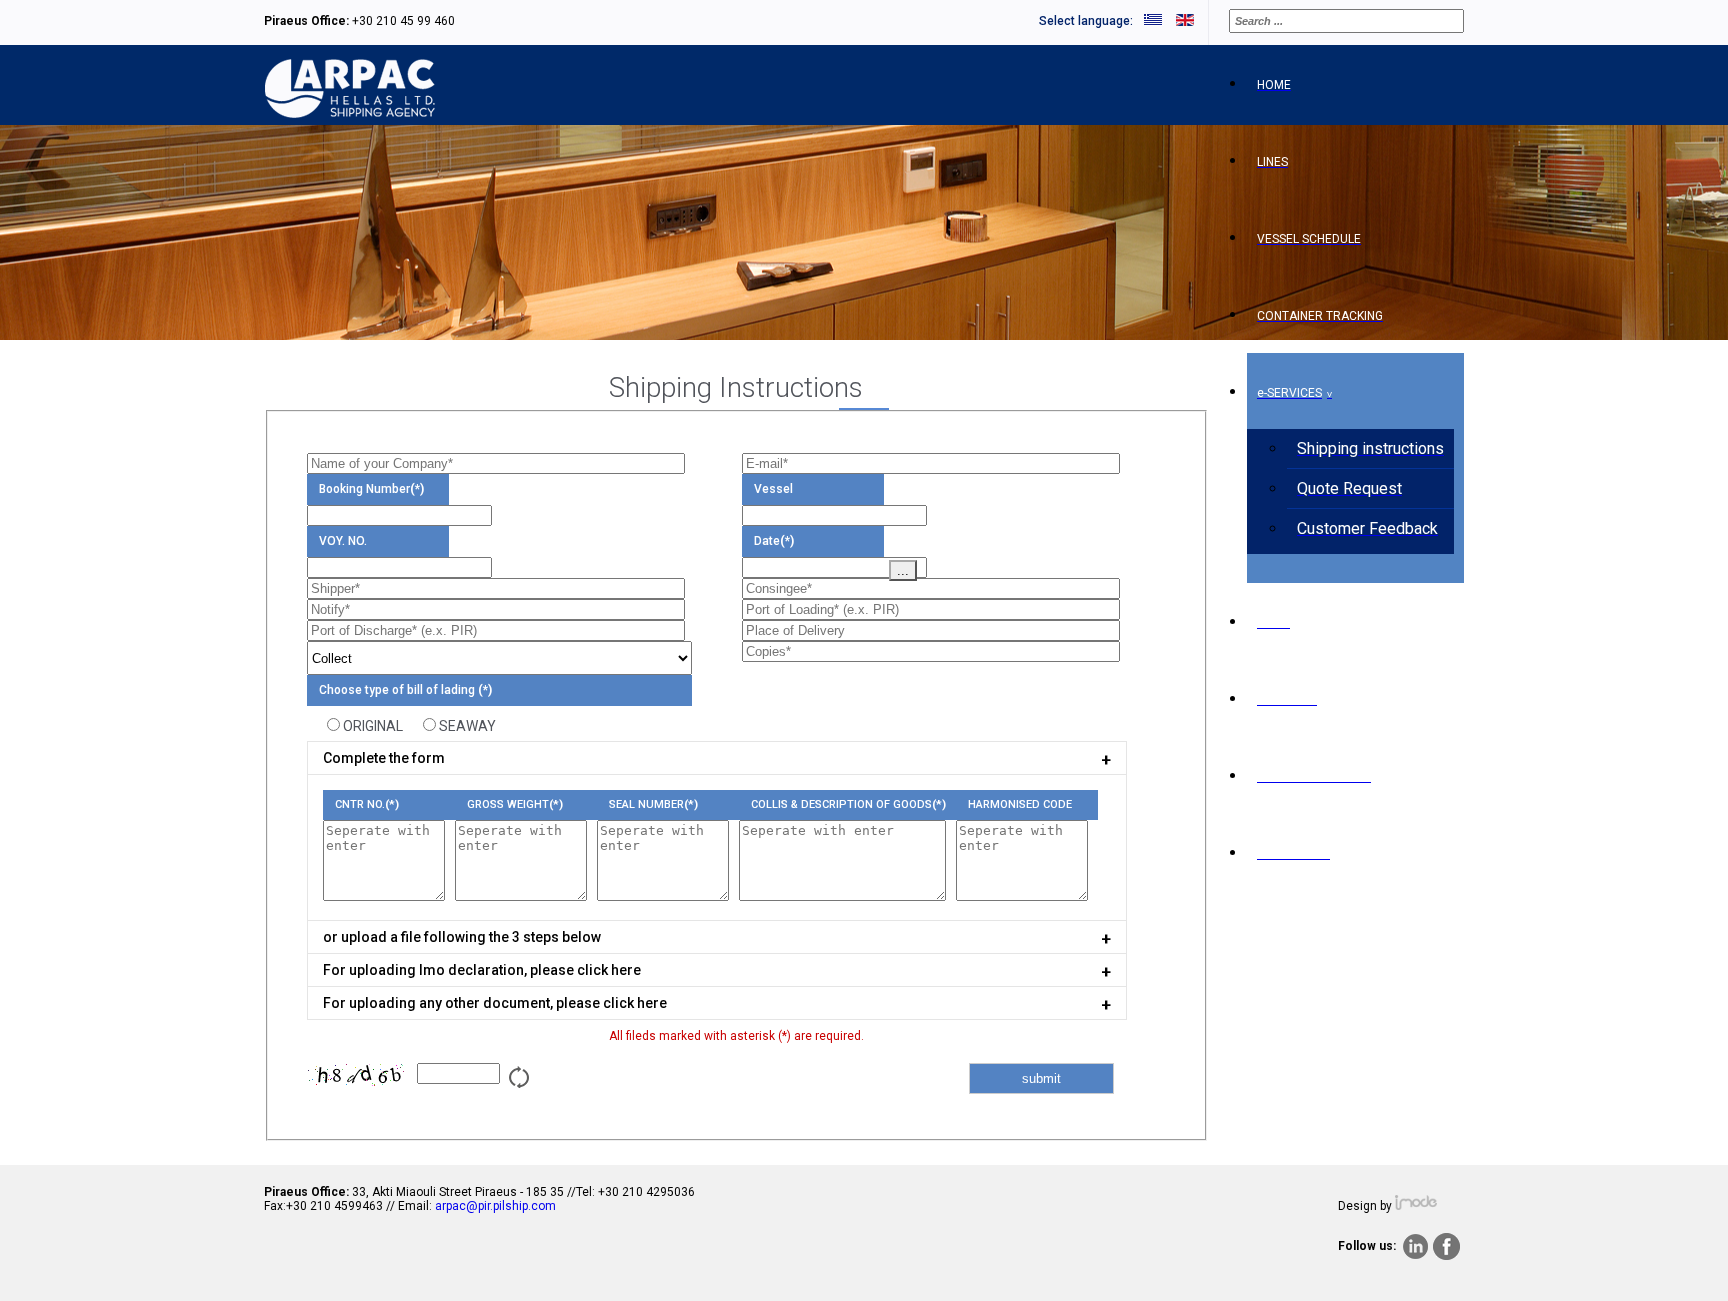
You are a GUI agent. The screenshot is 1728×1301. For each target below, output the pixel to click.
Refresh (520, 1075)
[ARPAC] (350, 113)
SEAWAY (467, 726)
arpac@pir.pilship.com (495, 1206)
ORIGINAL (373, 726)
